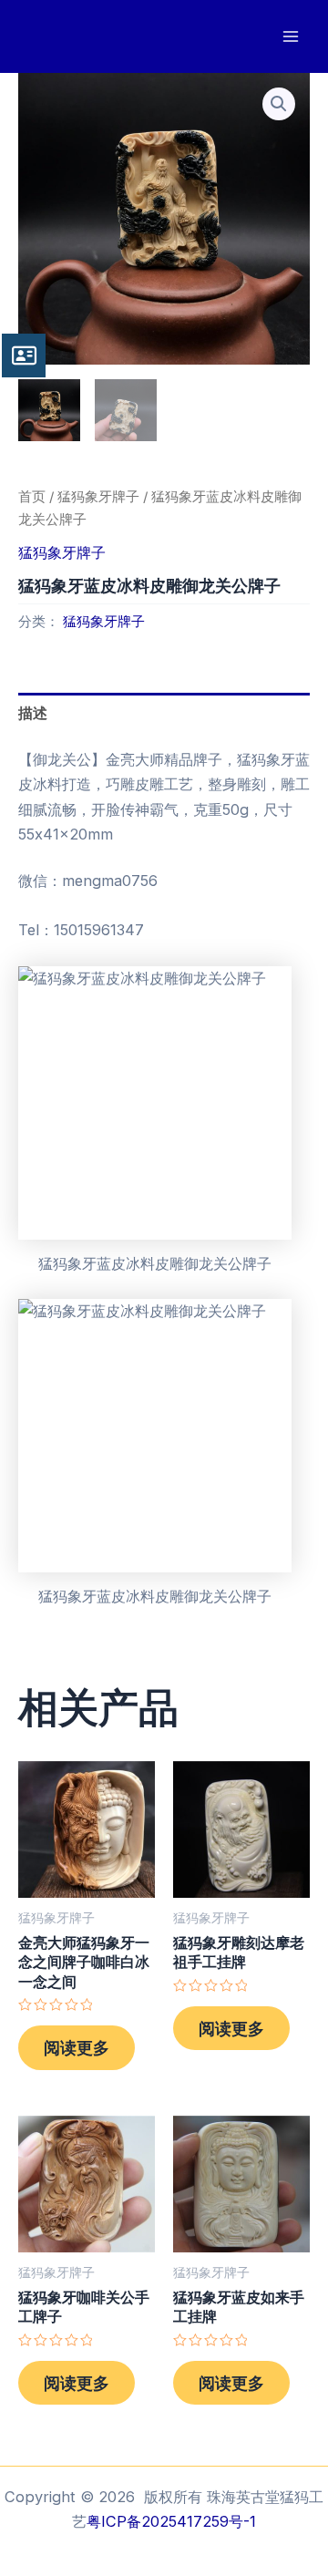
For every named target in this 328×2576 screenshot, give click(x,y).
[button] (279, 104)
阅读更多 (77, 2047)
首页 (32, 496)
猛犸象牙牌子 (98, 496)
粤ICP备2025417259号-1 (171, 2521)
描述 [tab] (33, 713)
